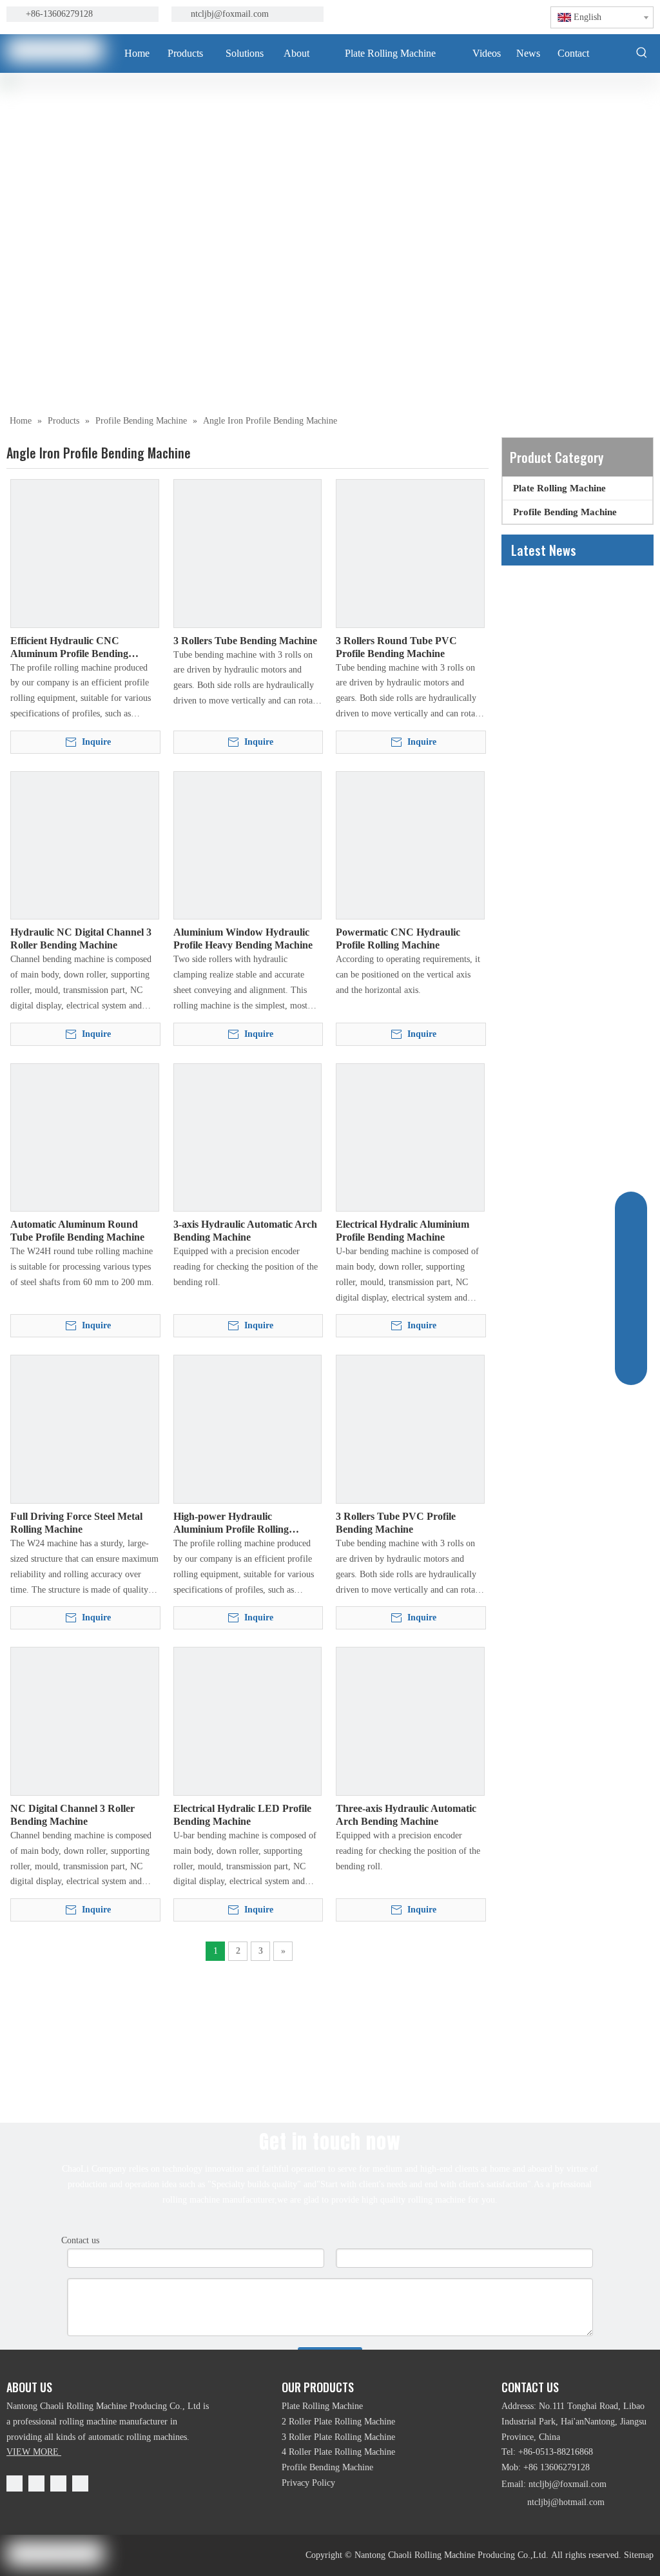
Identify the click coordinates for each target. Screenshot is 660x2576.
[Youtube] (455, 15)
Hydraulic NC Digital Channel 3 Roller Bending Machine (81, 939)
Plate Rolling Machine (559, 488)
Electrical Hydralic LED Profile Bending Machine (242, 1815)
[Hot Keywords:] (642, 52)
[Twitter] (433, 15)
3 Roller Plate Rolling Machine (338, 2437)
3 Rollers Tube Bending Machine (245, 641)
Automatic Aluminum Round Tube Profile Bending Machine (77, 1231)
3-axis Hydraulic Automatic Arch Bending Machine (245, 1231)
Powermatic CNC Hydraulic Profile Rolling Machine (398, 939)
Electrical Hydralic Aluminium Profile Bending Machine (403, 1231)
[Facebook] (390, 15)
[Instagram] (477, 15)
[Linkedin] (412, 15)
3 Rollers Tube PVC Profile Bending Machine (396, 1523)
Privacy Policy (308, 2483)
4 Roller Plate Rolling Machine (338, 2452)
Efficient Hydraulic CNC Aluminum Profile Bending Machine (69, 648)
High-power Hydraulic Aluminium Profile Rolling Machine (231, 1523)
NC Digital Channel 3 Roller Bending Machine (73, 1815)
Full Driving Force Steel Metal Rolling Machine (76, 1523)
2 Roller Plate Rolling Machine (338, 2422)
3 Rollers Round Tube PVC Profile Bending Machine (396, 647)
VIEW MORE (34, 2452)
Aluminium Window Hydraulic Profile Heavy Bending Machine (243, 939)
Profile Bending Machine (565, 512)
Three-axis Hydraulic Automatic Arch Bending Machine (406, 1815)
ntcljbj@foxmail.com (230, 14)
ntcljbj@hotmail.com (566, 2502)
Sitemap (639, 2555)
